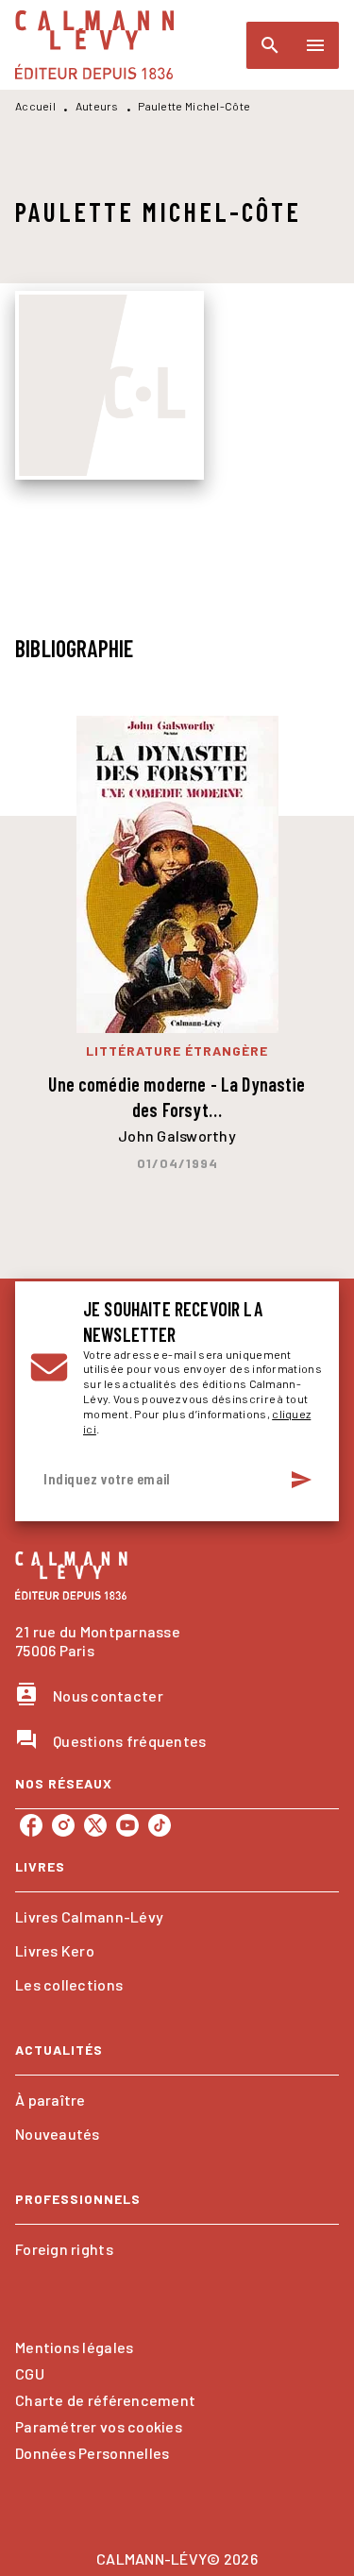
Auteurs (97, 106)
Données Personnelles (92, 2453)
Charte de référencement (105, 2400)
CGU (30, 2373)
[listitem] (31, 1825)
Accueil (35, 106)
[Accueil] (94, 45)
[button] (177, 1917)
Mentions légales (74, 2347)
